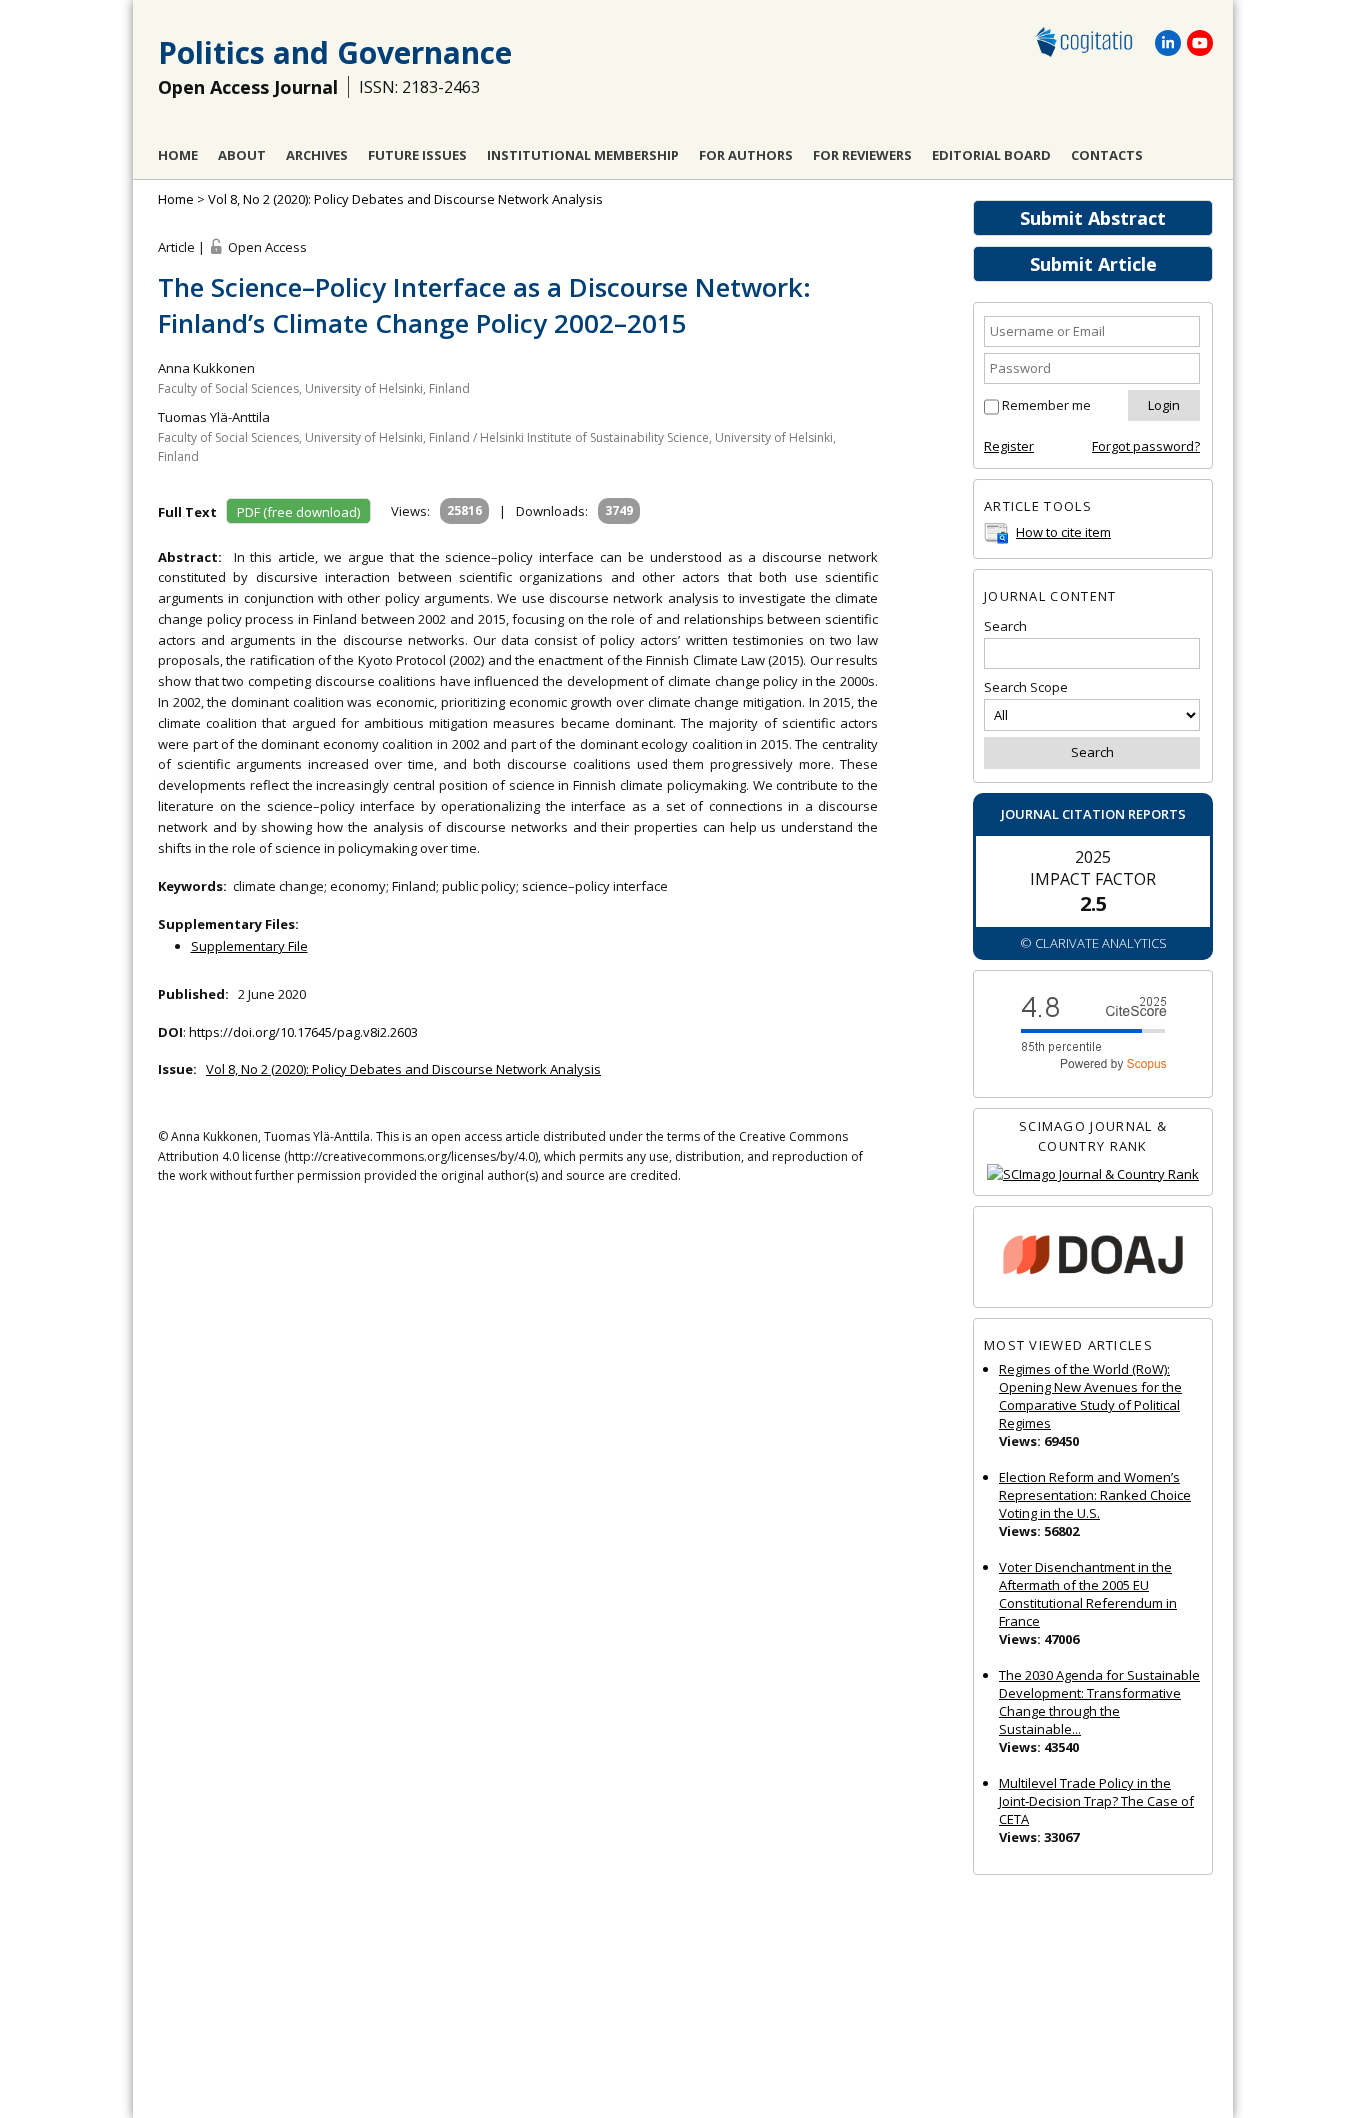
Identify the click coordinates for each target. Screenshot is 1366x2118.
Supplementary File (249, 946)
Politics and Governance (335, 52)
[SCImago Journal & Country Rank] (1093, 1174)
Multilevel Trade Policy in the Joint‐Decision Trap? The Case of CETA (1096, 1801)
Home (178, 155)
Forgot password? (1146, 446)
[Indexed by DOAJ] (1093, 1257)
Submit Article (1093, 264)
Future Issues (417, 155)
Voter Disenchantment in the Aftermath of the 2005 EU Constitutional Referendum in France (1088, 1594)
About (242, 155)
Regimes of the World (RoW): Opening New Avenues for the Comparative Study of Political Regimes (1090, 1396)
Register (1009, 446)
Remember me (1046, 405)
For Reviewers (862, 155)
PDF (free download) (298, 512)
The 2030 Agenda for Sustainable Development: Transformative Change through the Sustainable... (1099, 1702)
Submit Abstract (1093, 218)
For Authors (746, 155)
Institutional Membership (583, 155)
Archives (317, 155)
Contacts (1107, 155)
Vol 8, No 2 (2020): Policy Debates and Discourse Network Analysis (405, 199)
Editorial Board (991, 155)
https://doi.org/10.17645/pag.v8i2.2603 (303, 1032)
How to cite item (1063, 532)
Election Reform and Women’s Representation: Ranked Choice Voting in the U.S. (1095, 1495)
